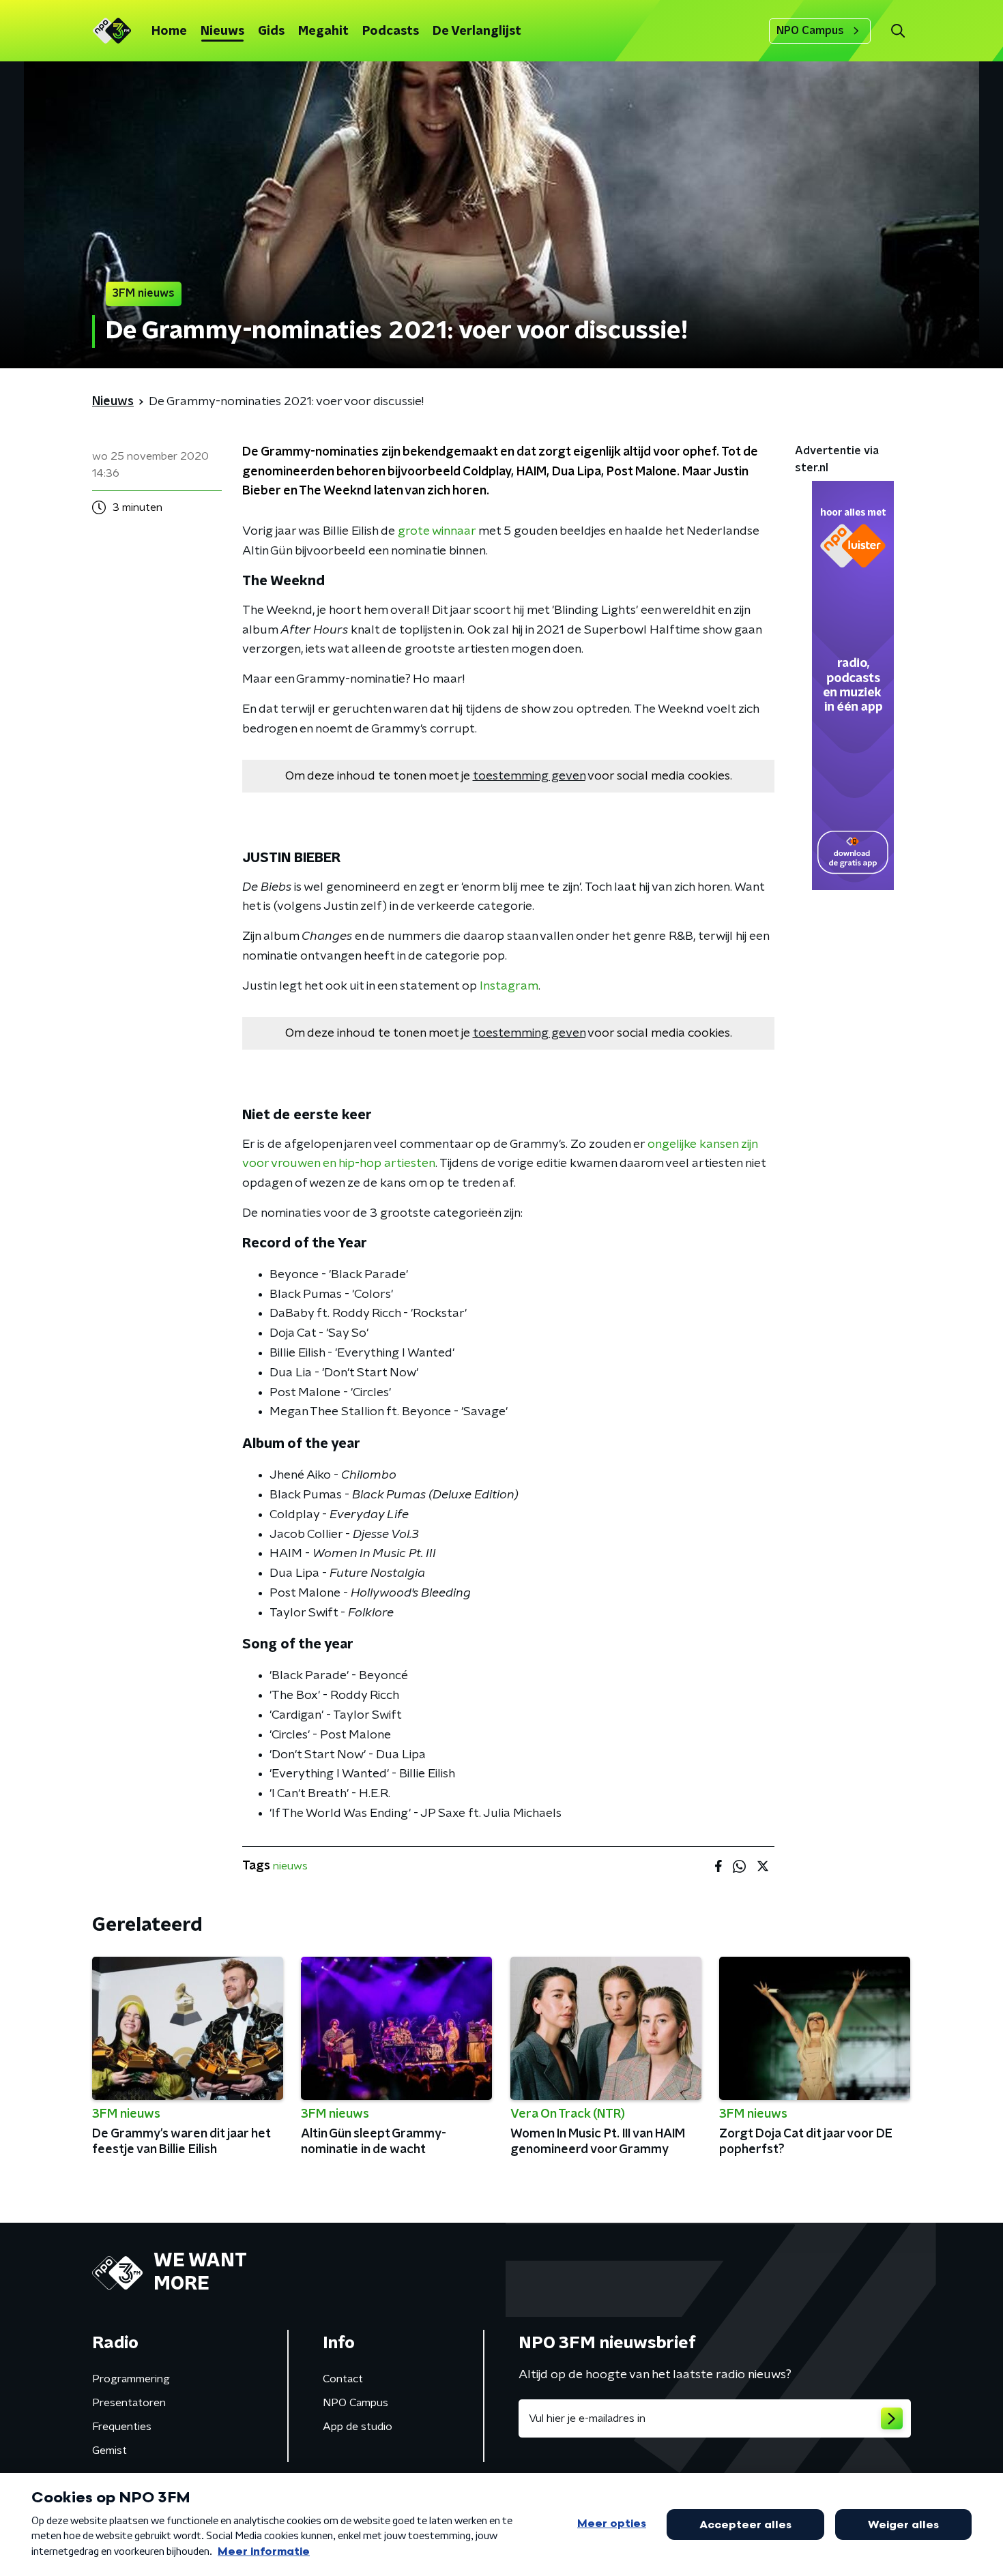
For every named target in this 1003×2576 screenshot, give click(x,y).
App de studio (358, 2427)
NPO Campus (810, 31)
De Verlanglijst (477, 31)
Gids (271, 31)
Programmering (131, 2379)
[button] (898, 31)
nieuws (290, 1866)
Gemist (110, 2451)
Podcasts (391, 31)
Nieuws (222, 31)
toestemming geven (529, 776)
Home (169, 31)
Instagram (509, 986)
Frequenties (122, 2427)
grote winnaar (437, 531)
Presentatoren (129, 2403)
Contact (343, 2379)
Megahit (323, 31)
